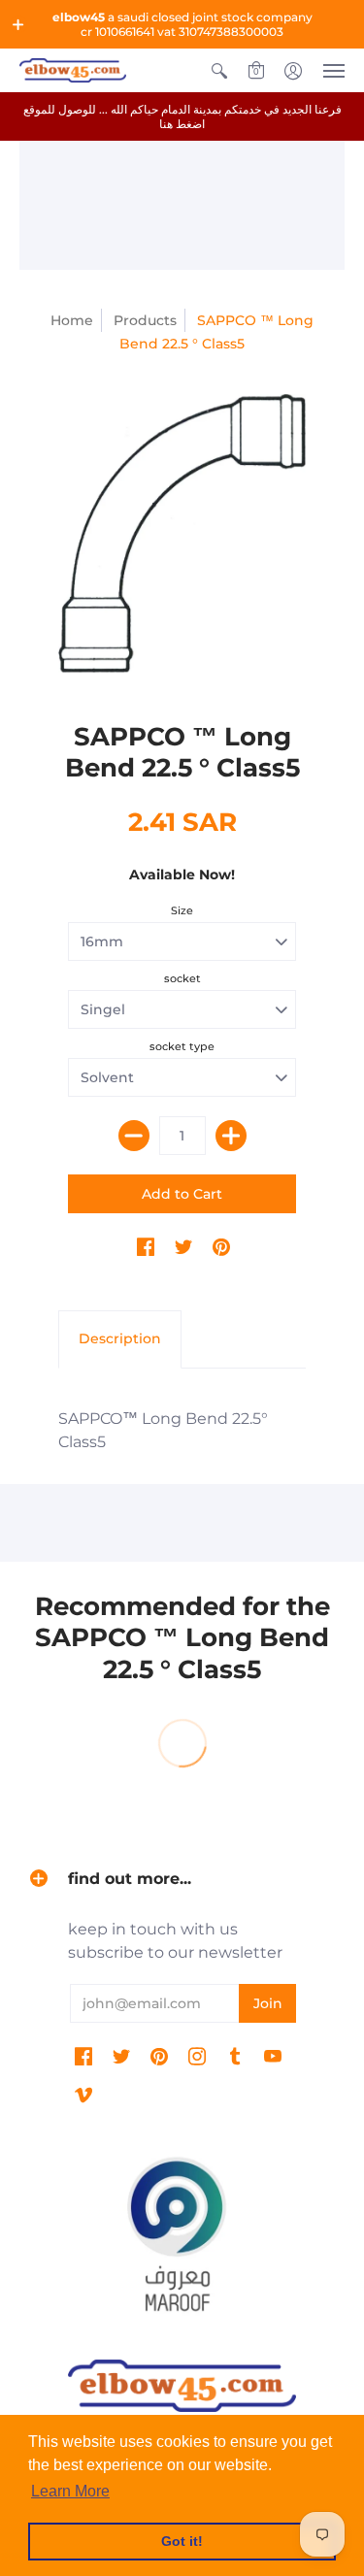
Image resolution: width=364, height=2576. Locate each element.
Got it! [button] (182, 2541)
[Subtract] (134, 1136)
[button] (18, 24)
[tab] (120, 1339)
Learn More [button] (70, 2491)
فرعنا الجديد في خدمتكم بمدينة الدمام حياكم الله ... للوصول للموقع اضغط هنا (182, 116)
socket (182, 978)
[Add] (231, 1136)
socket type (182, 1046)
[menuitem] (219, 70)
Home (72, 320)
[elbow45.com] (73, 70)
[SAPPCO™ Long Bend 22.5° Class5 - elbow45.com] (182, 533)
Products (145, 320)
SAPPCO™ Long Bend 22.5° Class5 (163, 1430)
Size (182, 910)
